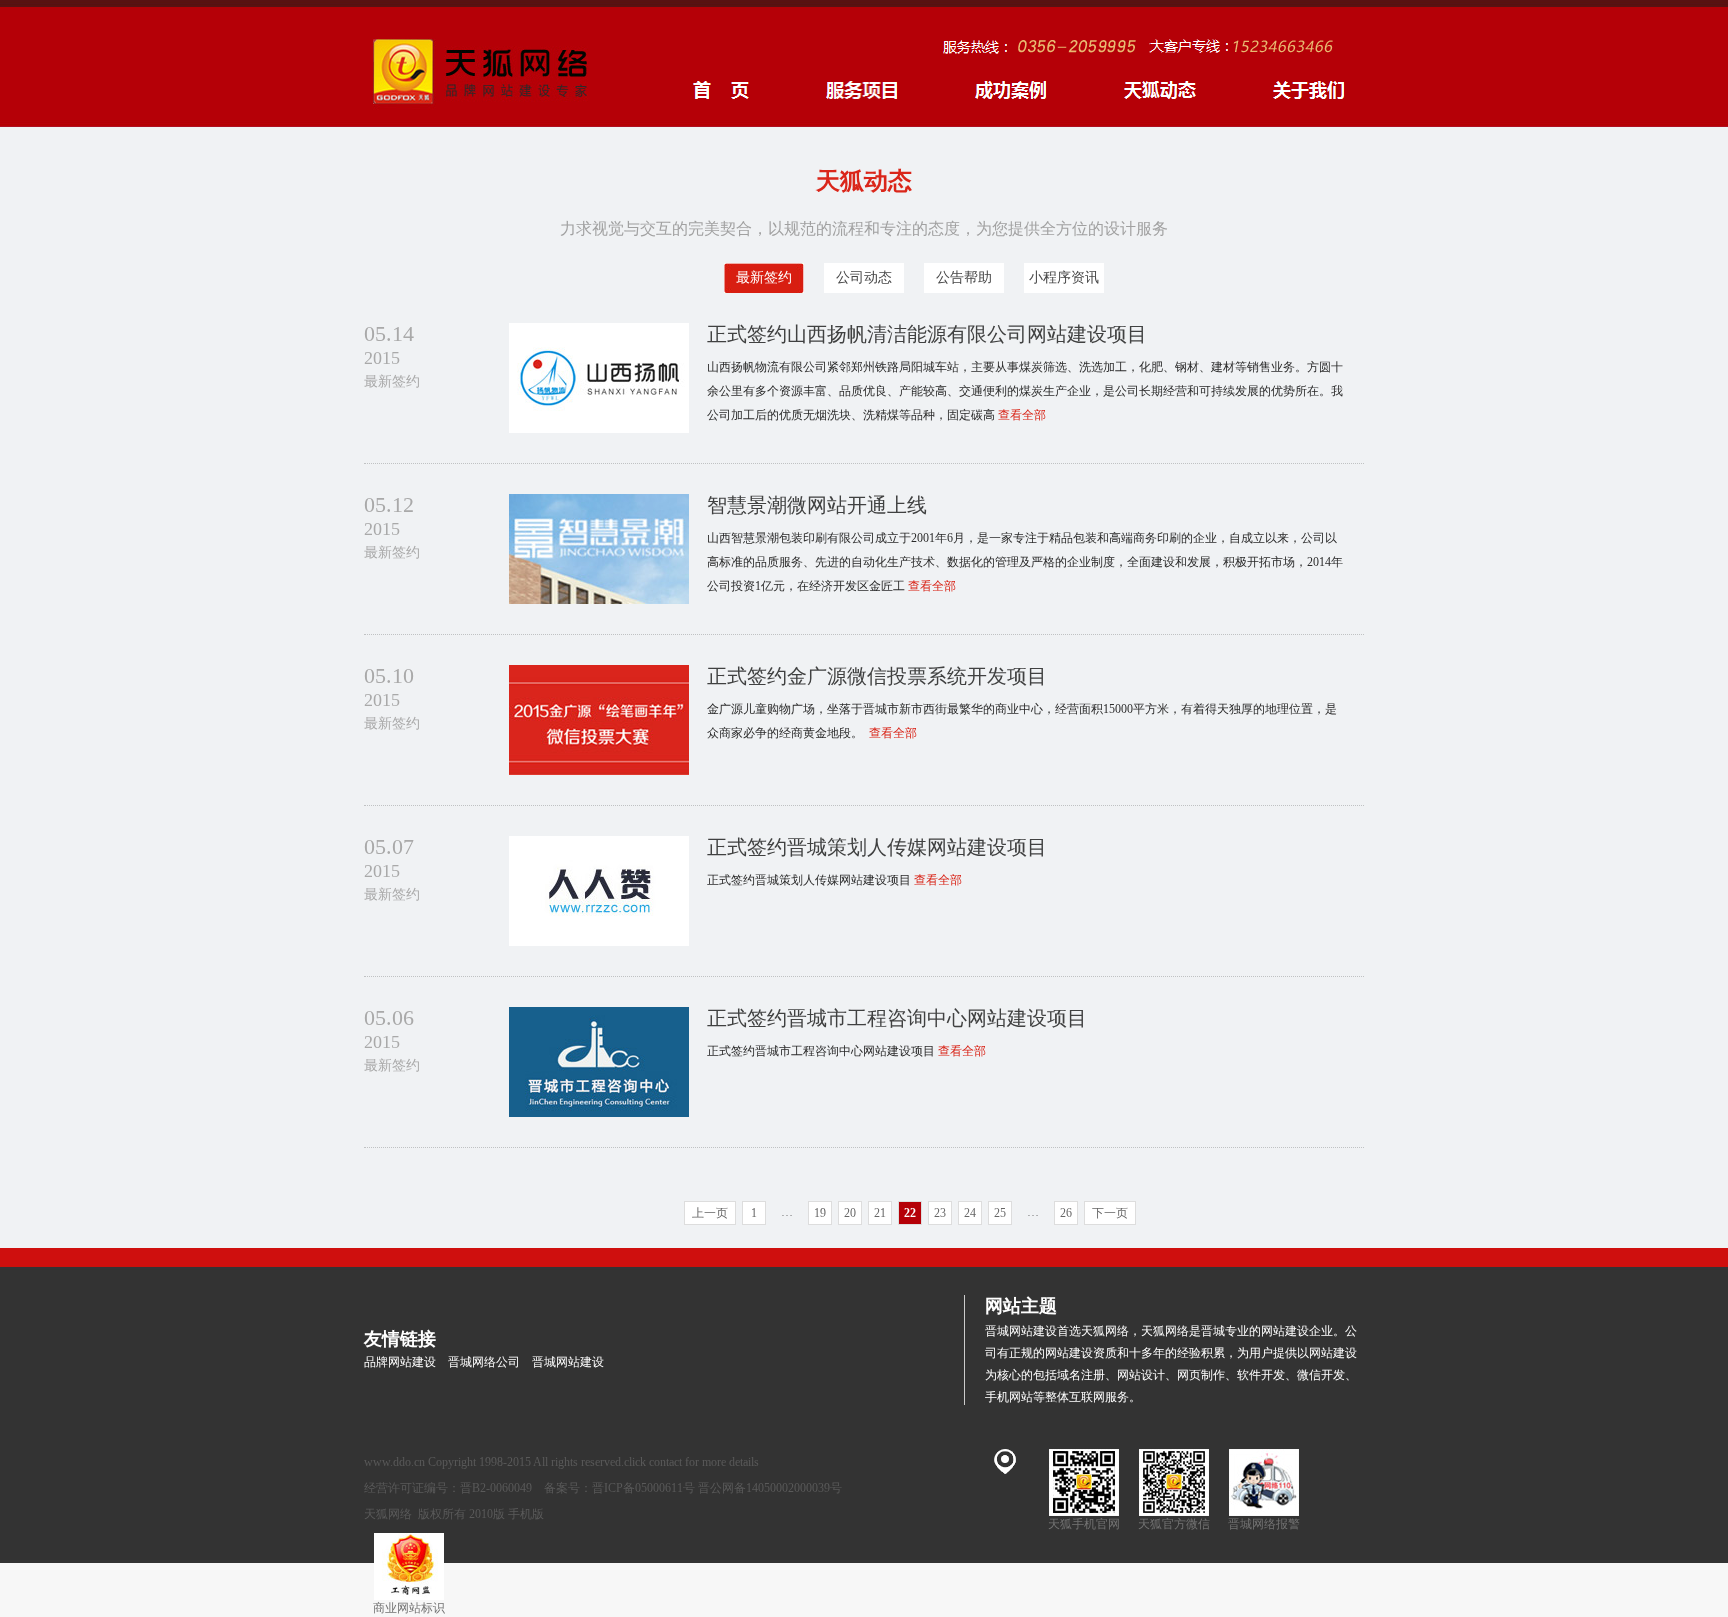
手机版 (526, 1514)
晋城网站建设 (568, 1362)
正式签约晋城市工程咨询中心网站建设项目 (897, 1018)
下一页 (1110, 1213)
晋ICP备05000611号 (643, 1488)
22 (910, 1213)
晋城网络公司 (484, 1362)
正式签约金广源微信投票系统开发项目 (877, 676)
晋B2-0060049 (496, 1488)
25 (1000, 1213)
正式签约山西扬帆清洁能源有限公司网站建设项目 (927, 334)
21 (880, 1213)
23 (940, 1213)
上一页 (710, 1213)
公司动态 (864, 277)
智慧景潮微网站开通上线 (817, 505)
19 (820, 1213)
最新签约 (764, 277)
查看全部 (1022, 415)
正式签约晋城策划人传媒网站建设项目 (877, 847)
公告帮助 (964, 277)
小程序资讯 (1064, 277)
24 (970, 1213)
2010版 (487, 1514)
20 (850, 1213)
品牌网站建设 (400, 1362)
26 (1066, 1213)
